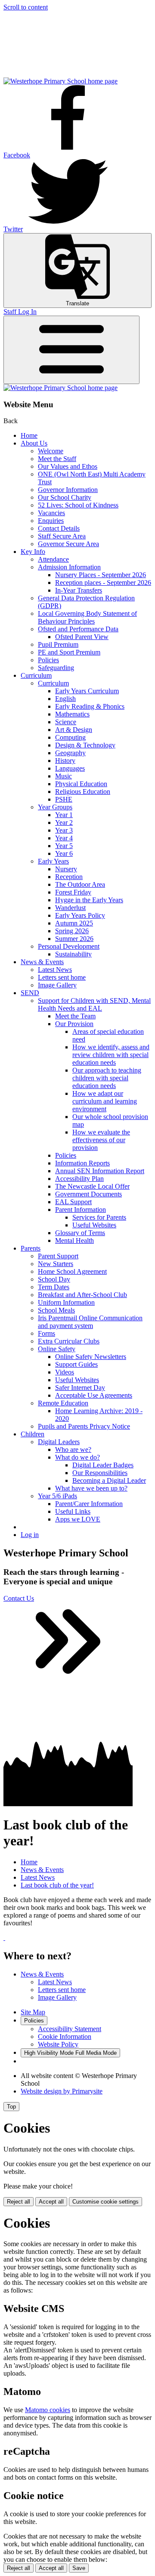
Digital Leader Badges (103, 1465)
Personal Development (69, 946)
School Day (54, 1279)
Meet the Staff (57, 459)
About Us (34, 443)
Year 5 (64, 846)
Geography (70, 753)
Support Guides (76, 1364)
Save (79, 2568)
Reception (69, 877)
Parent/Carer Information (89, 1504)
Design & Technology (85, 745)
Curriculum (36, 675)
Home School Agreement (72, 1271)
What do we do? (77, 1457)
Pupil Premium (58, 644)
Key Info (33, 552)
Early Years (53, 861)
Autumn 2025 (74, 923)
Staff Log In (20, 312)
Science (66, 722)
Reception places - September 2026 (103, 583)
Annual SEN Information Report (100, 1171)
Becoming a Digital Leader (109, 1480)
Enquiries (51, 521)
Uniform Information (66, 1302)
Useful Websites (94, 1225)
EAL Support (73, 1202)
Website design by (62, 2091)
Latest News (55, 970)
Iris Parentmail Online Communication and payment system (90, 1322)
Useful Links (73, 1511)
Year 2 (64, 822)
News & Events (42, 962)
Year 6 (64, 853)
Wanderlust (70, 908)
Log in (30, 1535)
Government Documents (88, 1194)
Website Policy (58, 2044)
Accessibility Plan (79, 1179)
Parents (31, 1248)
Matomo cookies (48, 2410)
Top (11, 2107)
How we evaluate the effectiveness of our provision (101, 1140)
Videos (65, 1372)
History (65, 761)
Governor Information (68, 490)
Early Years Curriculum (87, 691)
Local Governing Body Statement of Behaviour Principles (87, 617)
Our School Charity (65, 497)
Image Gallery (57, 985)
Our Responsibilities (100, 1473)
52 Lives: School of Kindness (78, 505)
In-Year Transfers (79, 590)
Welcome (51, 451)
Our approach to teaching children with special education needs (107, 1078)
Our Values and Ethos (68, 466)
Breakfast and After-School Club (82, 1295)
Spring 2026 (72, 931)
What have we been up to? (91, 1488)
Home (29, 435)
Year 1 (64, 815)
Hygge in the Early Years (89, 900)
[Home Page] (60, 81)
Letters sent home (62, 977)
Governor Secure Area (68, 544)
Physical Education (81, 784)
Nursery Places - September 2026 (101, 575)
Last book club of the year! (57, 1885)
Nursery (66, 869)
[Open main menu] (71, 350)
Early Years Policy (80, 915)
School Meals (56, 1310)
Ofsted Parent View (82, 637)
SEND (30, 993)
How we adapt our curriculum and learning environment (105, 1101)
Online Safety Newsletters (91, 1357)
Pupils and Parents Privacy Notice (84, 1426)
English (65, 699)
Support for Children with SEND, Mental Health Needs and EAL (94, 1004)
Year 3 (64, 830)
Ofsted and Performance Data (78, 629)
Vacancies (51, 513)
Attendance (53, 559)
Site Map (33, 2012)
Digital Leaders (59, 1442)
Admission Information (69, 567)
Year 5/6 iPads (57, 1496)
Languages (70, 768)
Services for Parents (99, 1217)
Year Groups (55, 807)
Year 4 (64, 838)
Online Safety (57, 1349)
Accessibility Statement (70, 2029)
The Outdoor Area (80, 884)
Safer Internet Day (80, 1388)
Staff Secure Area (62, 536)
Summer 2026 (74, 939)
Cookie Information (65, 2037)
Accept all (51, 2202)
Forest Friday (73, 892)
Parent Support (58, 1256)
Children (33, 1434)
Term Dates (54, 1287)
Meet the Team (75, 1016)
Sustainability (73, 954)
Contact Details (59, 528)
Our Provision (74, 1024)
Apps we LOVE (78, 1519)
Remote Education (63, 1403)
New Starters (56, 1264)
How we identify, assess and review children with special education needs (111, 1055)
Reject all (19, 2202)
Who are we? (73, 1449)
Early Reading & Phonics (90, 706)
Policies (48, 660)
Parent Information (81, 1210)
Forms (46, 1333)
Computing (70, 737)
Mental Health (74, 1240)
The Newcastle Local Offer (92, 1186)
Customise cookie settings (105, 2202)
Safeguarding (56, 668)
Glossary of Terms (80, 1233)
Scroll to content (26, 7)
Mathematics (72, 714)
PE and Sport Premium (69, 652)
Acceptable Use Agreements (94, 1395)
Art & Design (74, 730)
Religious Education (83, 792)
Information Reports (82, 1163)
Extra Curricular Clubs (69, 1341)
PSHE (64, 799)
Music (64, 776)
